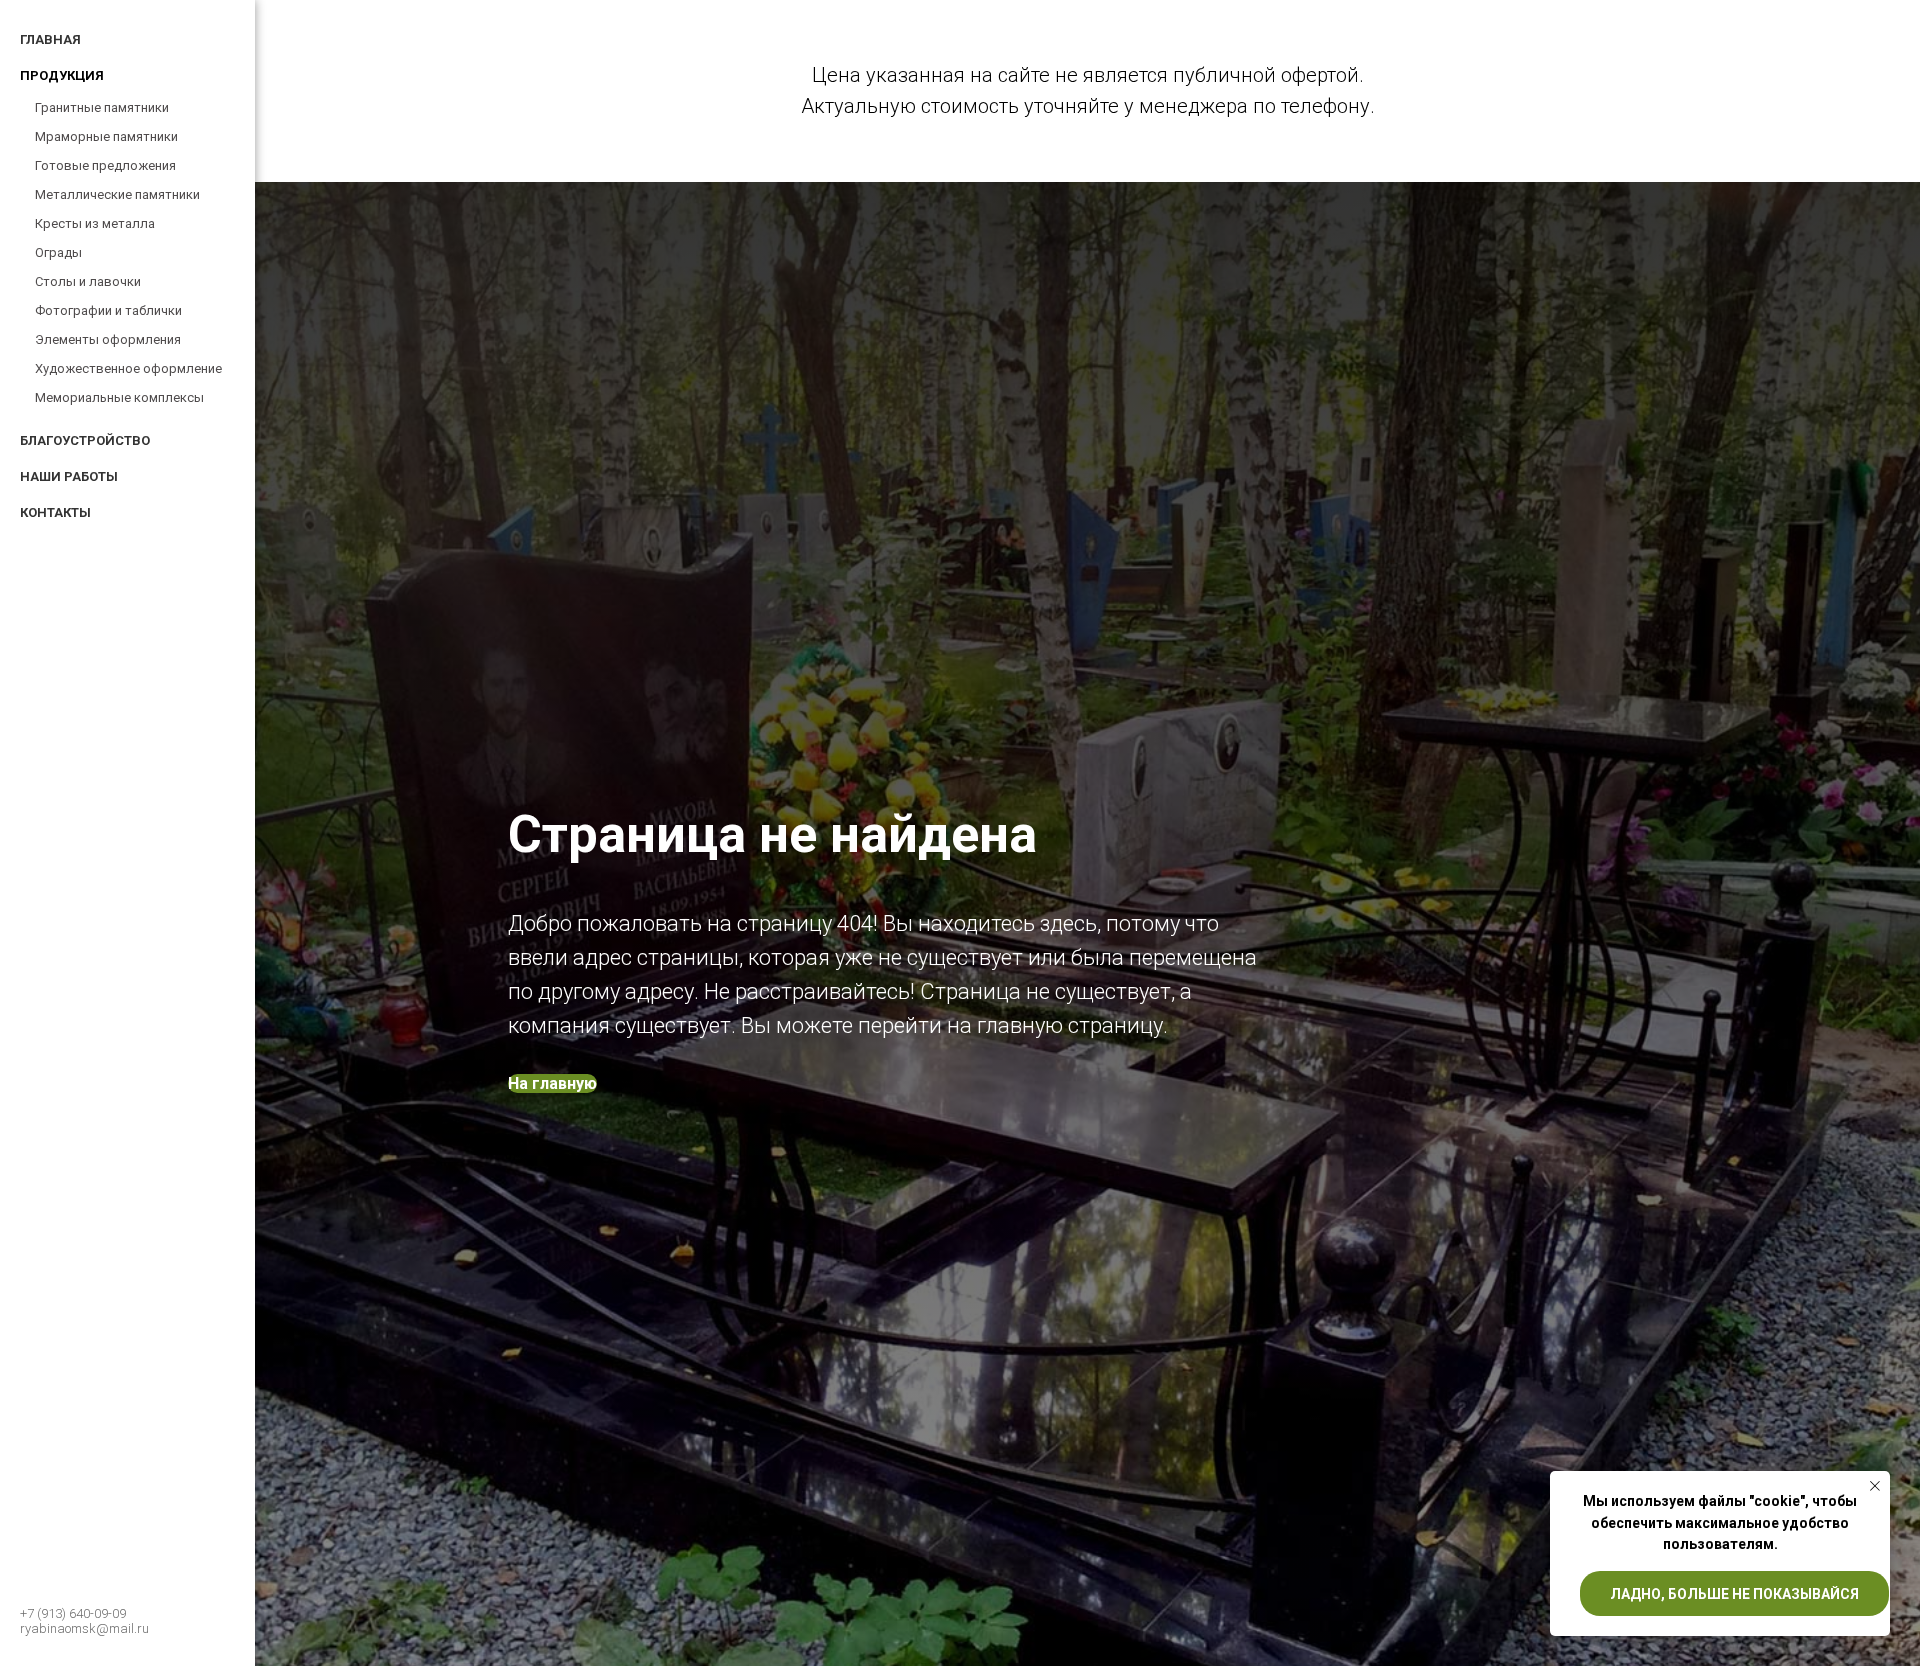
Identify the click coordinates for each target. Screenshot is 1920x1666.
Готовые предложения (105, 165)
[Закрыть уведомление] (1875, 1486)
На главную (552, 1083)
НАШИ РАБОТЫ (69, 476)
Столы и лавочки (88, 281)
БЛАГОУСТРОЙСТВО (85, 440)
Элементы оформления (108, 339)
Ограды (58, 252)
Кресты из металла (95, 223)
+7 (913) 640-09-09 (73, 1613)
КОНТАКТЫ (55, 512)
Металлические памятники (117, 194)
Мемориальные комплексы (119, 397)
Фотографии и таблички (108, 310)
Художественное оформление (128, 368)
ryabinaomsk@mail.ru (84, 1628)
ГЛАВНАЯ (50, 39)
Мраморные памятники (106, 136)
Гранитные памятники (102, 107)
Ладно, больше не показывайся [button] (1734, 1594)
